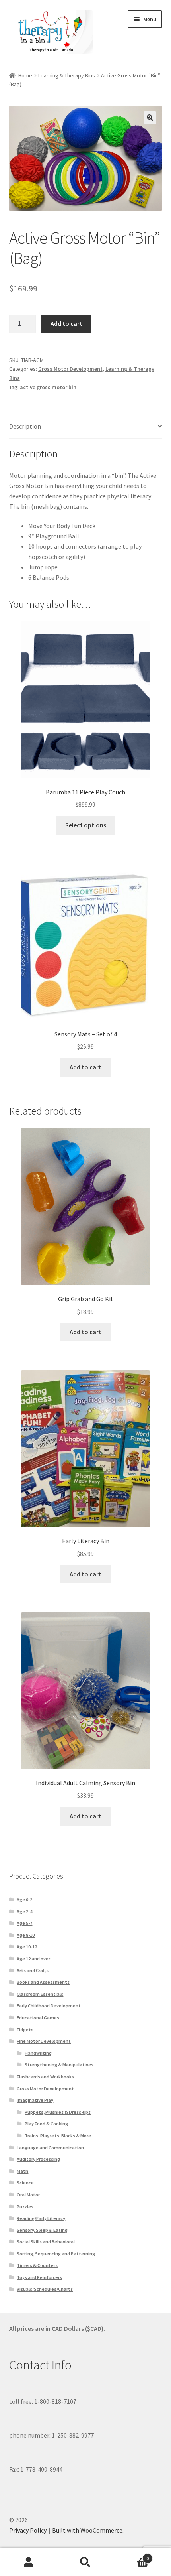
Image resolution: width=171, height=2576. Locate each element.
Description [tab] (25, 426)
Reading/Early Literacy (41, 2218)
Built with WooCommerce (87, 2530)
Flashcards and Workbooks (45, 2077)
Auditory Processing (38, 2159)
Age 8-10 (26, 1935)
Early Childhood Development (49, 2006)
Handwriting (38, 2053)
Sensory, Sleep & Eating (42, 2230)
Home (25, 75)
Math (22, 2171)
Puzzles (25, 2207)
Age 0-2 (24, 1900)
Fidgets (25, 2029)
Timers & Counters (37, 2265)
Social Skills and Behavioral (46, 2242)
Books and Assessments (43, 1982)
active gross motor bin (48, 387)
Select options (86, 825)
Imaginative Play (35, 2100)
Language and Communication (50, 2148)
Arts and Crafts (33, 1970)
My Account (28, 2562)
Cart (132, 2555)
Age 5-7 (24, 1923)
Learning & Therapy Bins (67, 75)
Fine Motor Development (44, 2041)
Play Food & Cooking (46, 2124)
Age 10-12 (27, 1947)
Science (25, 2183)
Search (85, 2562)
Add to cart (66, 323)
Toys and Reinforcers (39, 2277)
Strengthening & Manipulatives (59, 2065)
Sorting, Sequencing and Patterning (56, 2254)
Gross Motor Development (70, 369)
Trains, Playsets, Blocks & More (58, 2136)
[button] (150, 118)
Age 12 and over (33, 1959)
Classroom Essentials (40, 1994)
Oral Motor (28, 2195)
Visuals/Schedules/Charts (45, 2289)
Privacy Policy (28, 2530)
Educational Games (38, 2018)
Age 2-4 (24, 1911)
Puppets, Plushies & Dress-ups (58, 2112)
